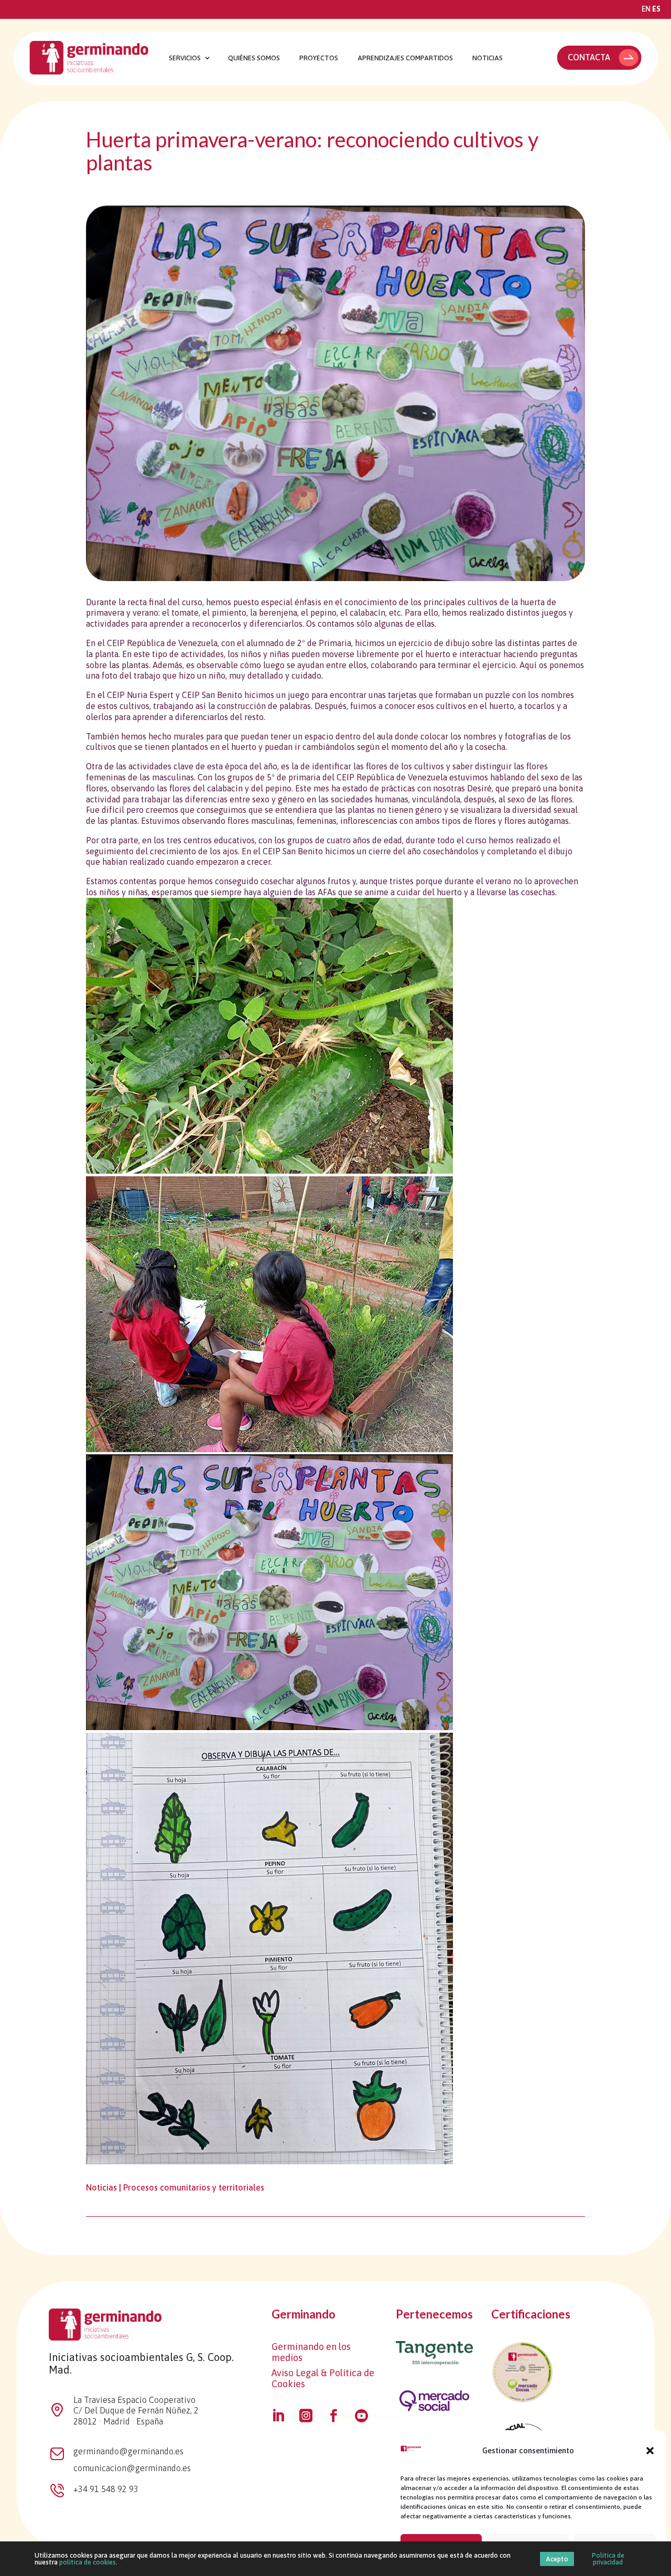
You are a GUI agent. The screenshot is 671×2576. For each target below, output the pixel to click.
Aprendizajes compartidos (405, 58)
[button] (650, 2451)
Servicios (185, 58)
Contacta (589, 57)
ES (656, 9)
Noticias (488, 58)
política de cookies (88, 2562)
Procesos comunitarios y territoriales (194, 2187)
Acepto (557, 2559)
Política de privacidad (608, 2559)
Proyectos (319, 58)
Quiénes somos (254, 58)
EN (646, 9)
